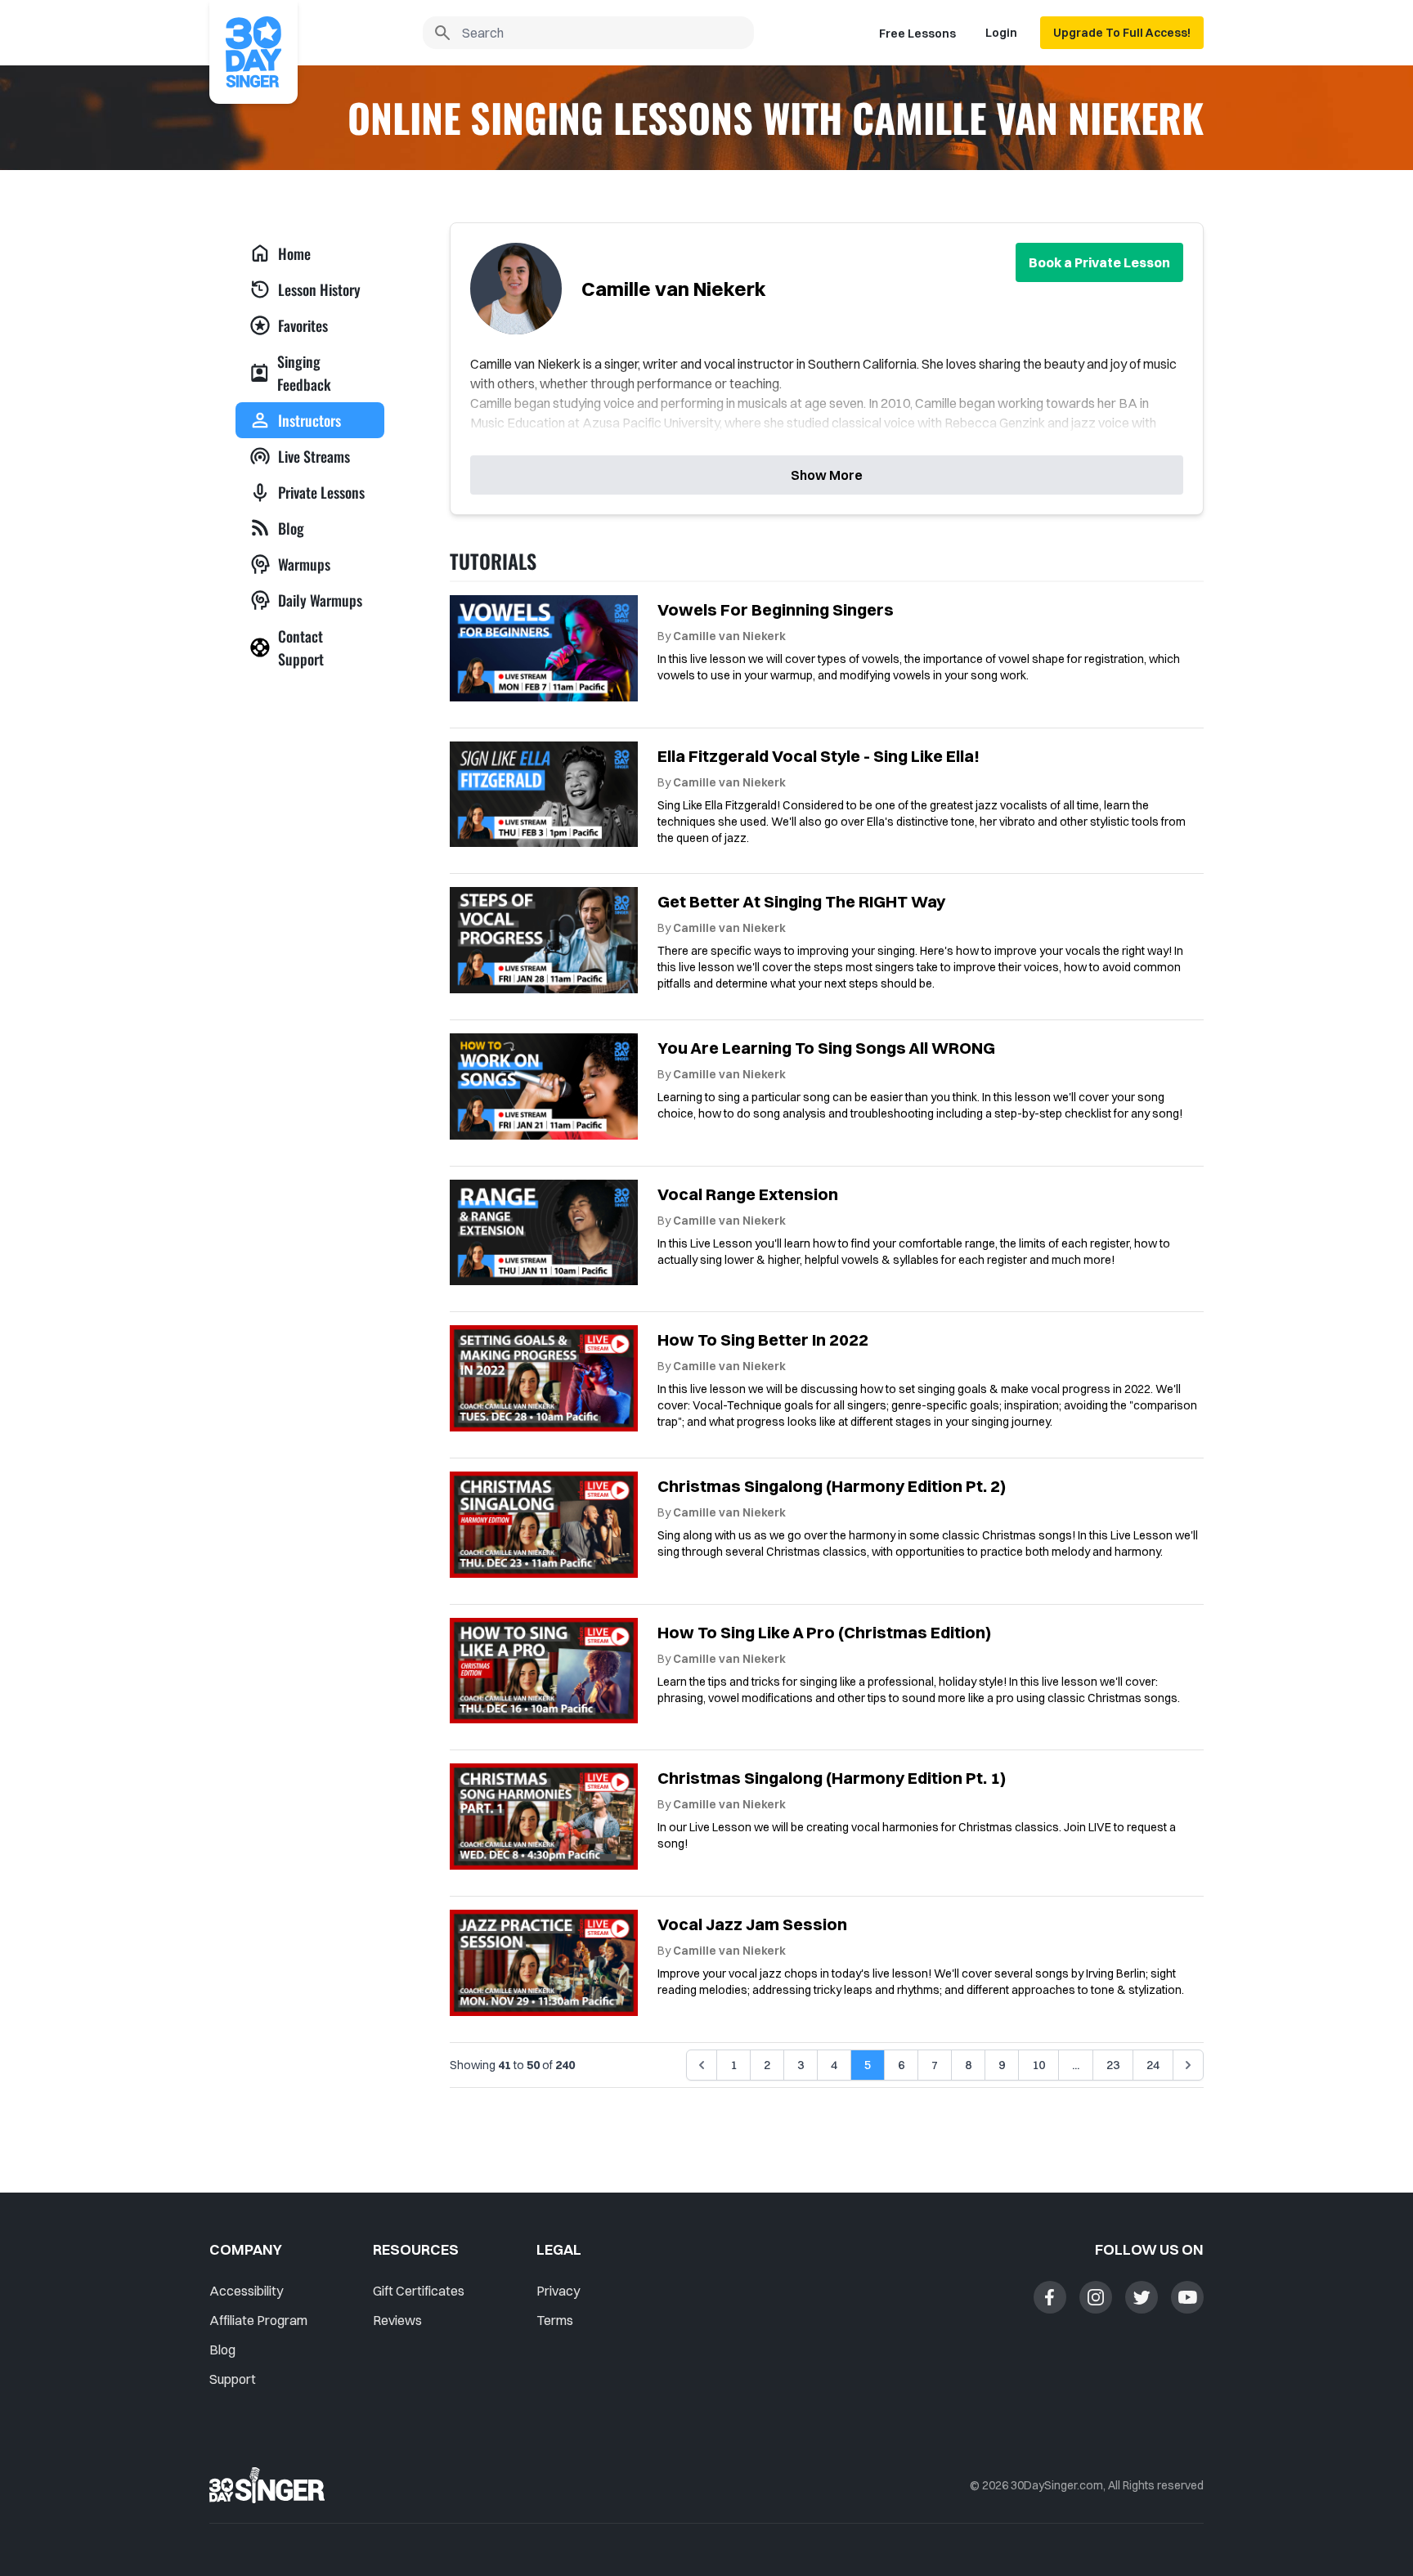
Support (233, 2379)
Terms (555, 2320)
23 (1113, 2065)
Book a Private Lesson (1099, 262)
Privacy (558, 2291)
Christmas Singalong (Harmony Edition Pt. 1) (832, 1778)
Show (827, 475)
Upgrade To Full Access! (1122, 33)
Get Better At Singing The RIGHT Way (801, 901)
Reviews (397, 2320)
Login (1001, 33)
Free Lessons (917, 34)
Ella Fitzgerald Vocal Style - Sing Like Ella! (819, 756)
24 (1153, 2065)
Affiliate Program (258, 2320)
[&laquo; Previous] (702, 2065)
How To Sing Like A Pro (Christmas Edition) (824, 1632)
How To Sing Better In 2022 (763, 1340)
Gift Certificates (419, 2291)
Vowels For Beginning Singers (776, 609)
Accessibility (246, 2291)
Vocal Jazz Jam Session (752, 1924)
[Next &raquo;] (1188, 2065)
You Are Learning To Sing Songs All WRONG (826, 1048)
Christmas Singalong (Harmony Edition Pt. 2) (832, 1486)
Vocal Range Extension (748, 1194)
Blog (222, 2350)
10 (1038, 2065)
